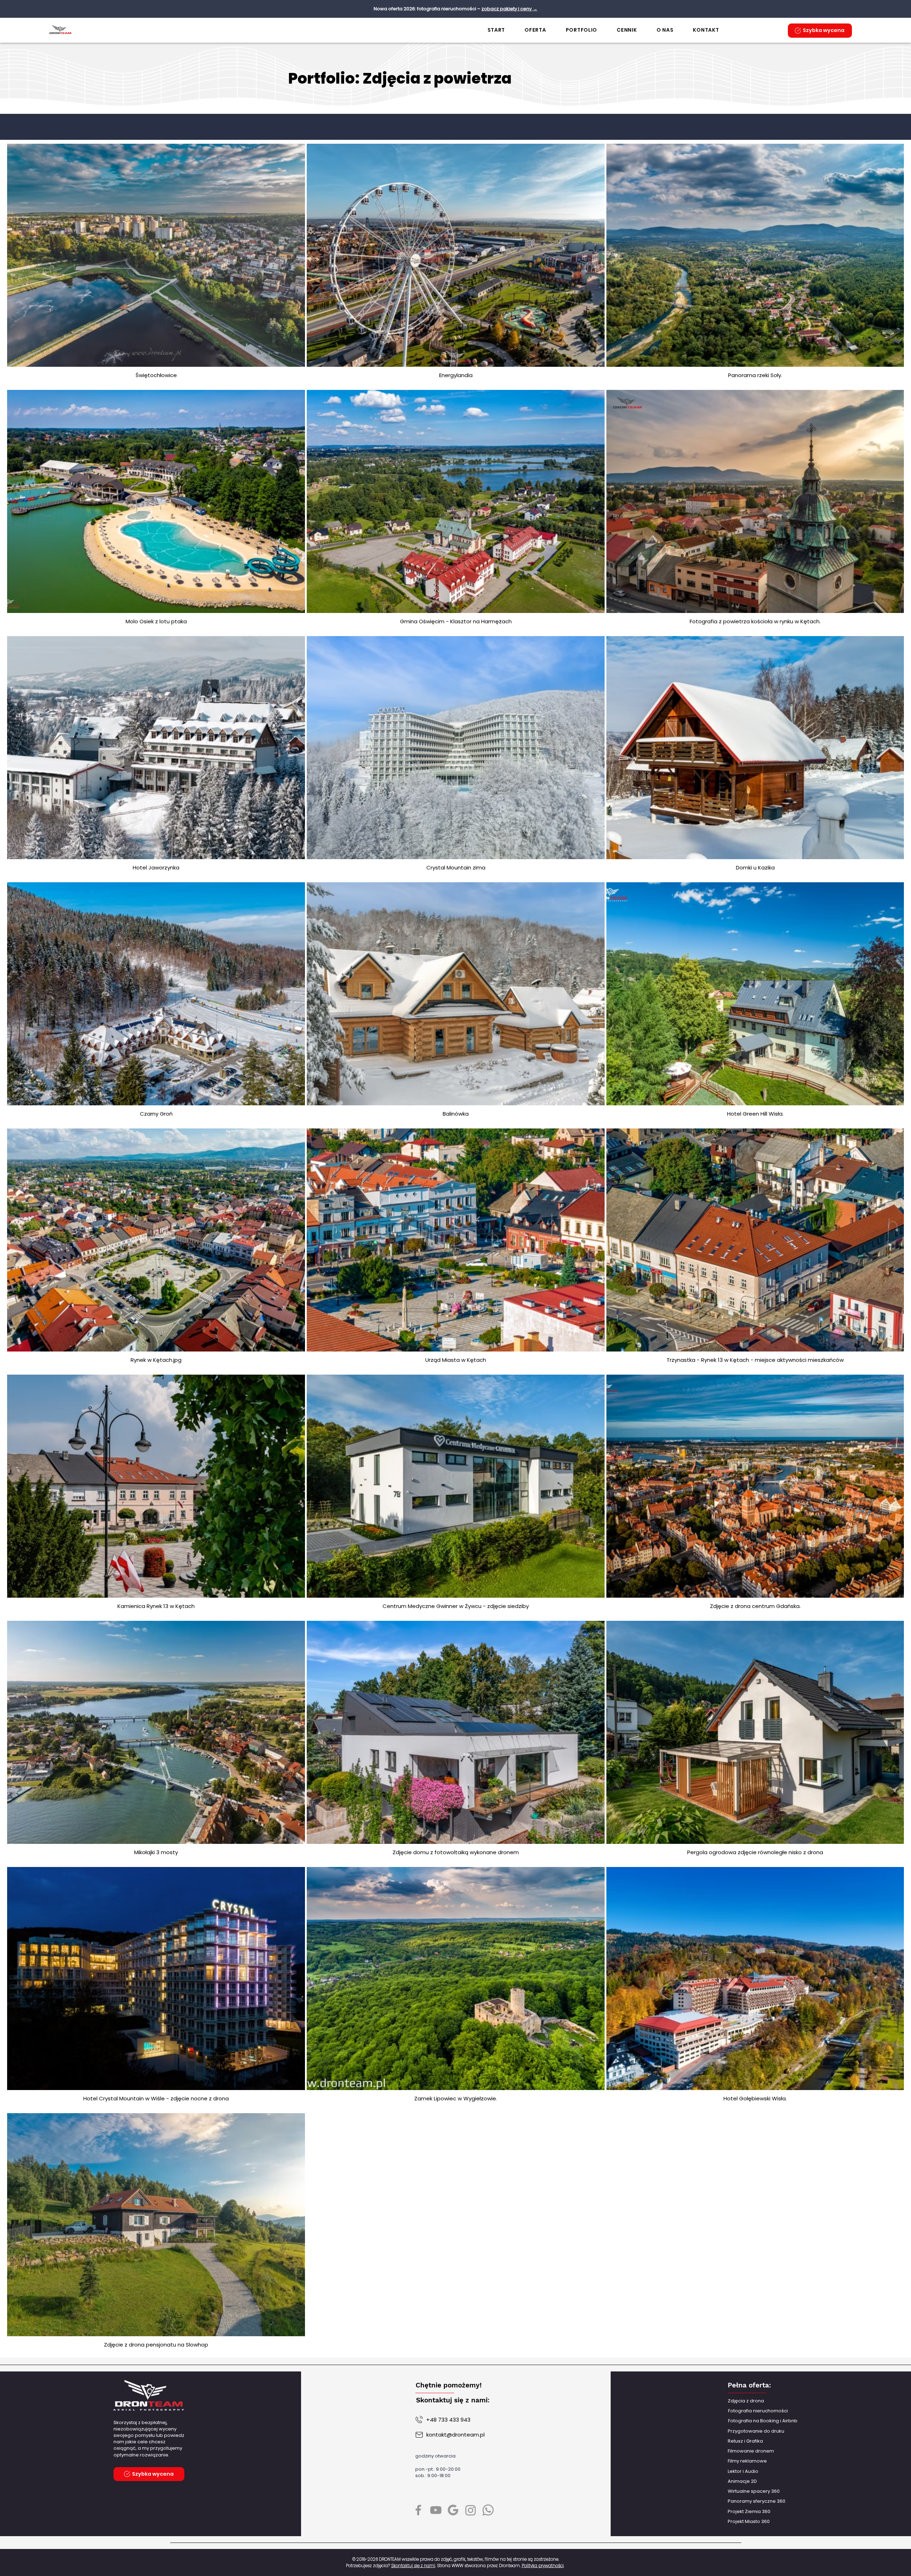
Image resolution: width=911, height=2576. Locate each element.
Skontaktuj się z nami (413, 2566)
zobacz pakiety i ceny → (509, 9)
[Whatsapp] (488, 2510)
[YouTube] (436, 2510)
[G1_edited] (453, 2510)
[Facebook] (418, 2510)
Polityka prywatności (543, 2566)
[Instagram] (471, 2510)
